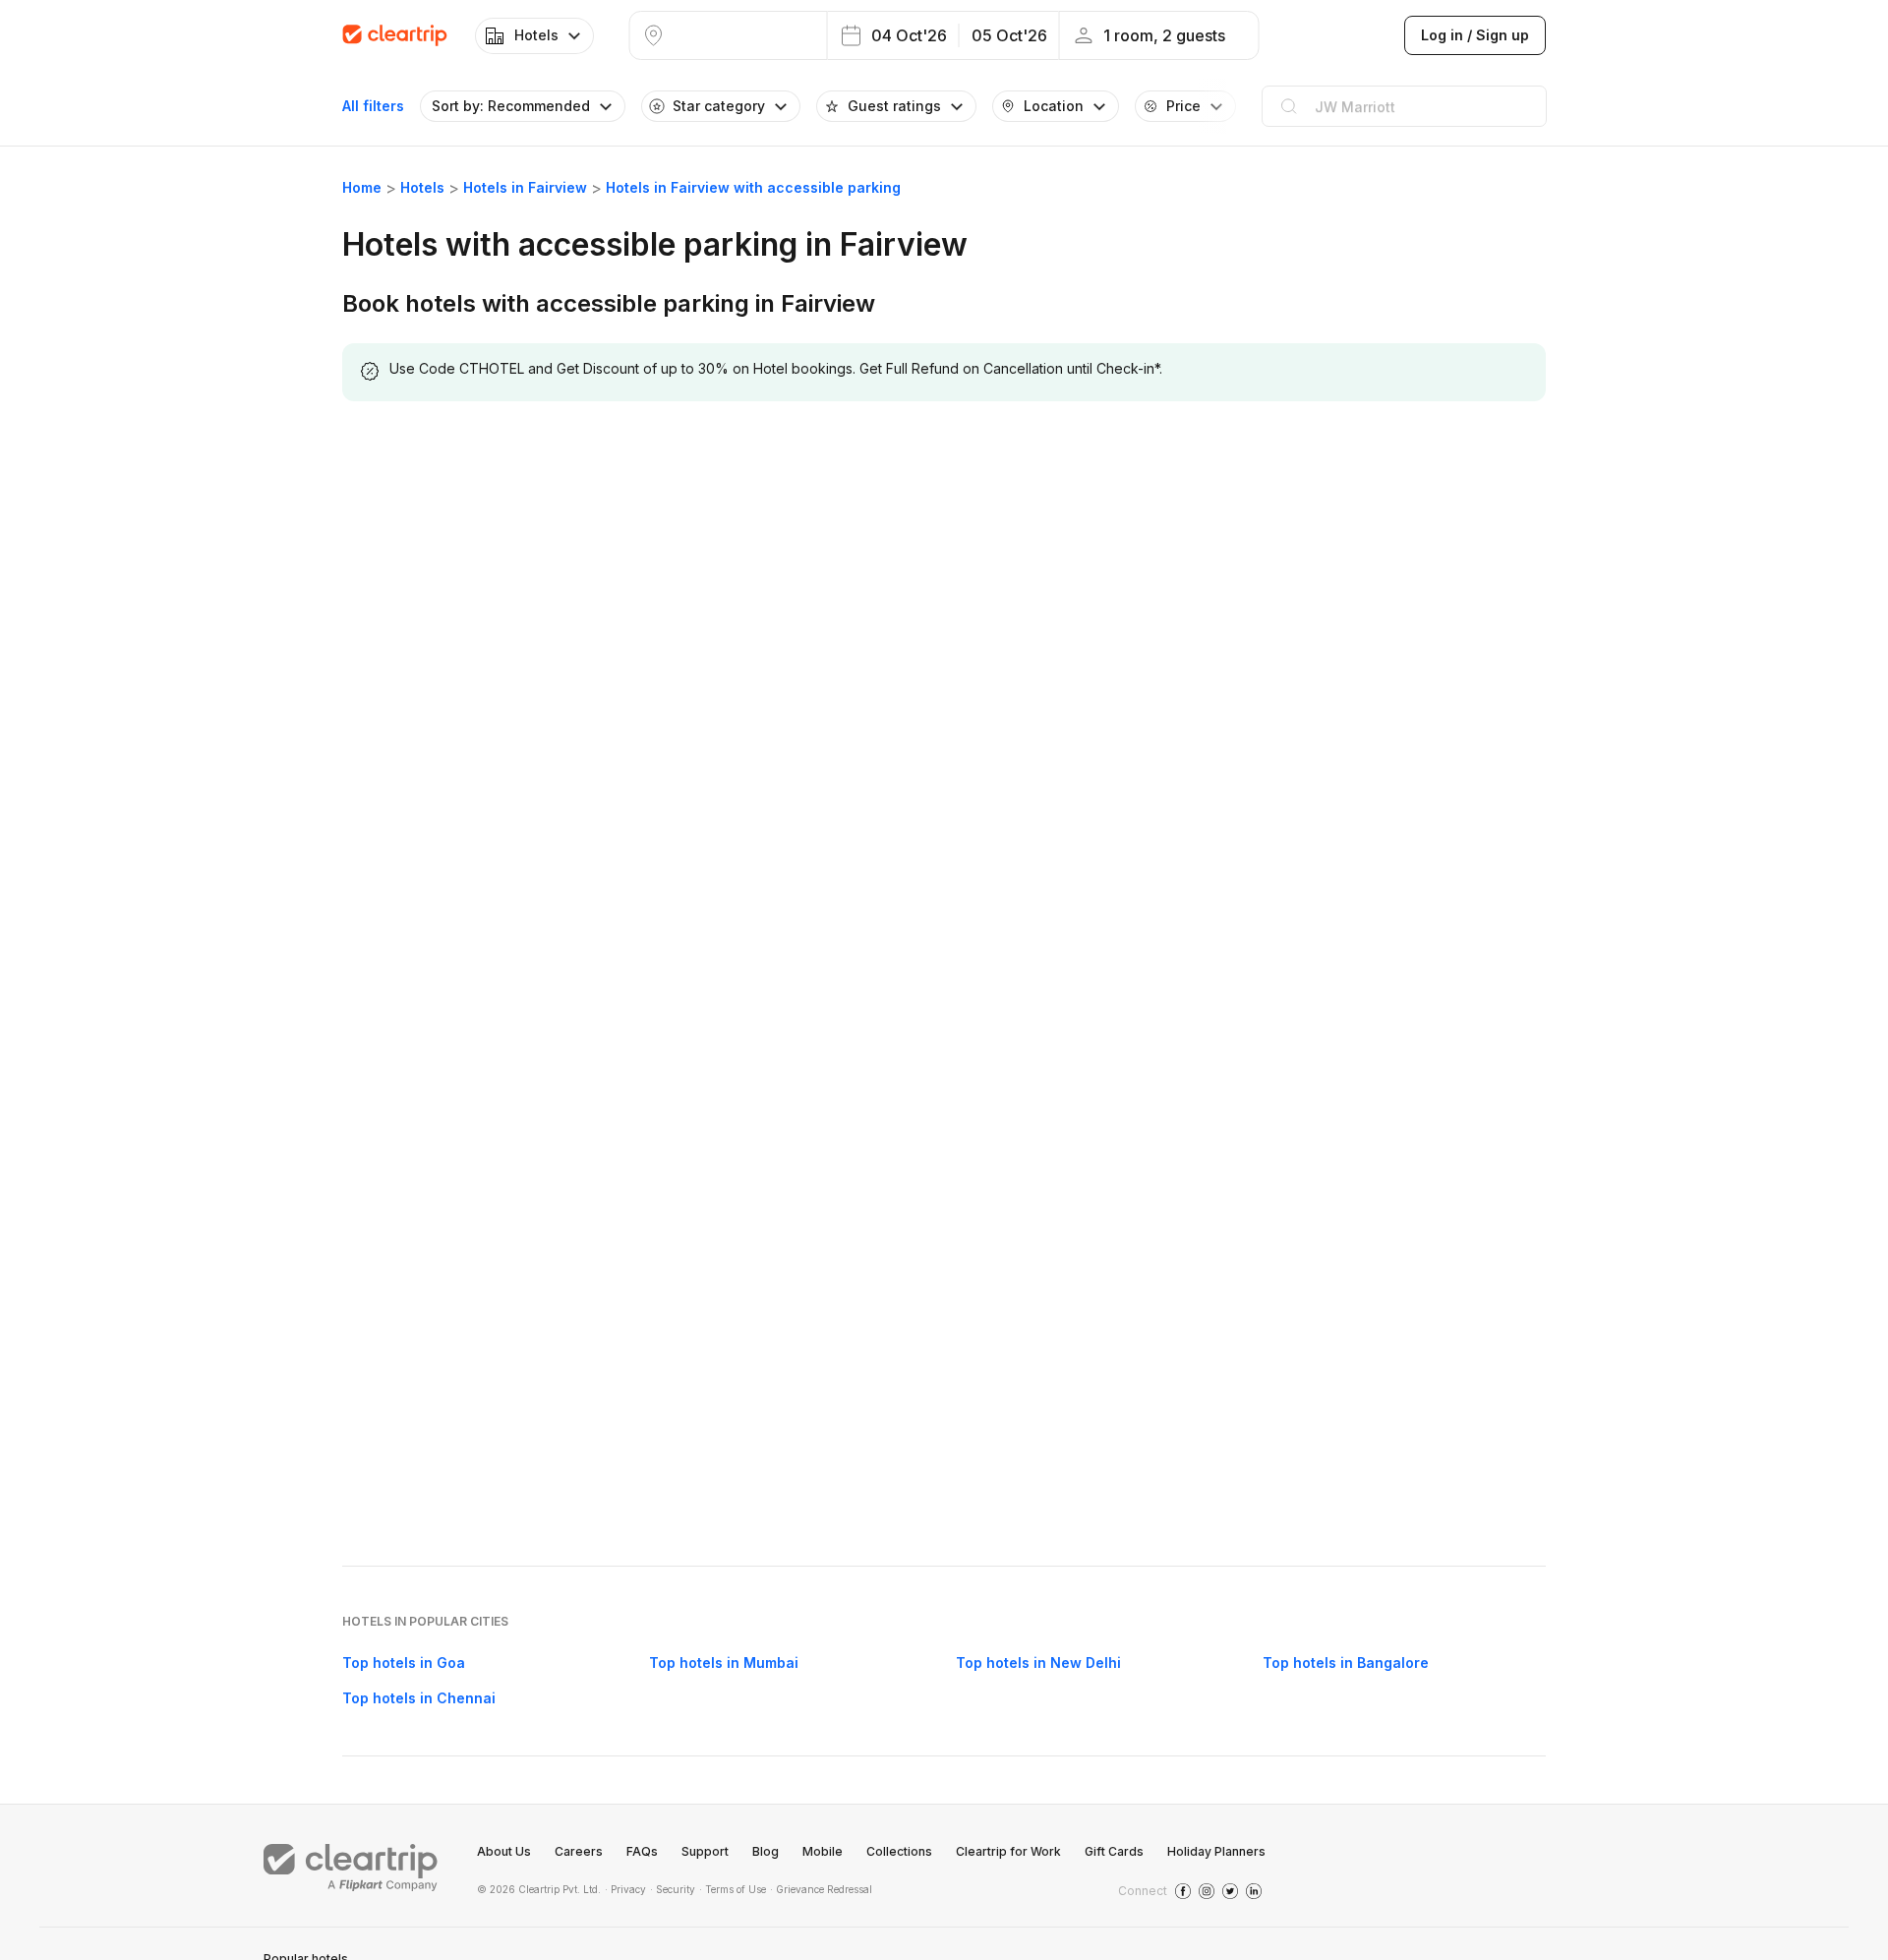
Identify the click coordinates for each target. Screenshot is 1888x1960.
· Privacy (625, 1889)
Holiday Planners (1216, 1851)
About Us (504, 1851)
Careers (579, 1851)
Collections (899, 1851)
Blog (766, 1851)
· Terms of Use (733, 1889)
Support (705, 1851)
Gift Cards (1114, 1851)
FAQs (642, 1851)
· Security (673, 1889)
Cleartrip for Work (1008, 1851)
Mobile (823, 1851)
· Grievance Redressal (821, 1889)
